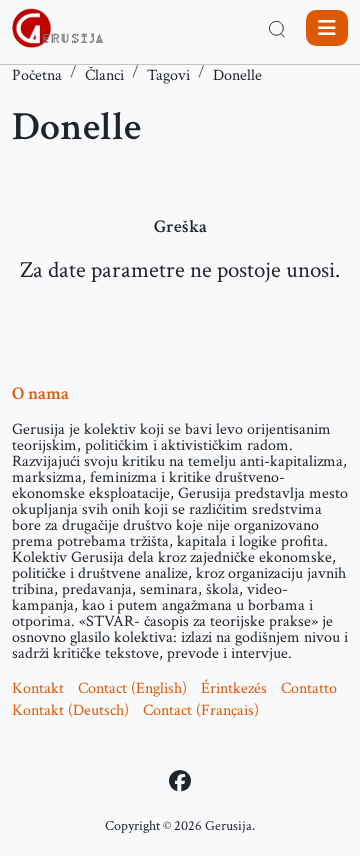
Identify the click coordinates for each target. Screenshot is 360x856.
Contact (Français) (201, 710)
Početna (37, 75)
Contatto (309, 688)
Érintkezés (234, 688)
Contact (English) (132, 688)
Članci (104, 75)
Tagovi (168, 75)
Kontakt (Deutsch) (70, 710)
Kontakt (38, 688)
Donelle (237, 75)
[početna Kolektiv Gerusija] (58, 28)
